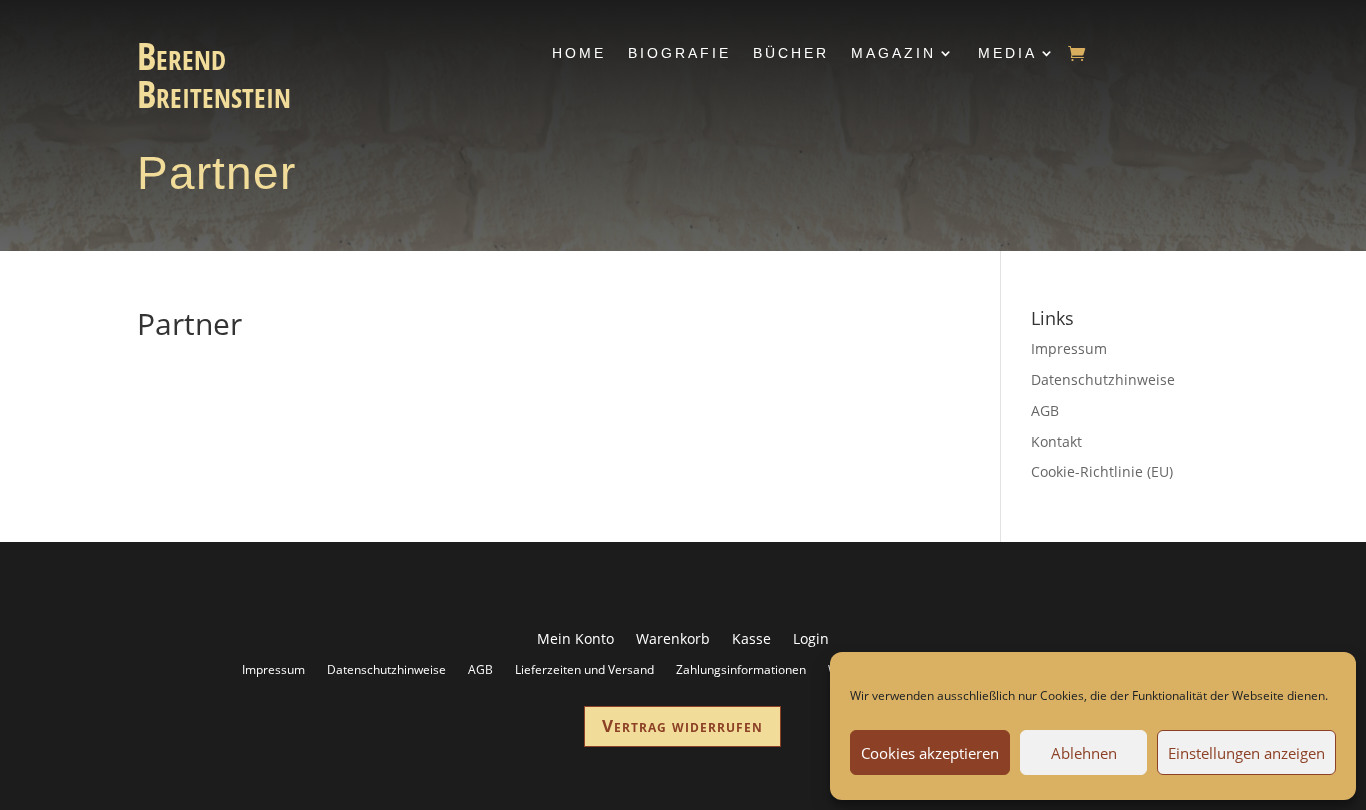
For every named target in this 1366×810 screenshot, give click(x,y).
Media (1007, 53)
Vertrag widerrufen (682, 725)
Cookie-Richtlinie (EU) (1102, 471)
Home (579, 53)
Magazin (893, 53)
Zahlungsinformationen (741, 669)
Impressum (1069, 348)
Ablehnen (1084, 753)
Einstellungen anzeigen (1246, 753)
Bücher (791, 53)
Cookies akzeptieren (930, 753)
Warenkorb (673, 640)
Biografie (679, 53)
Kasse (751, 640)
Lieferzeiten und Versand (584, 669)
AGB (1045, 410)
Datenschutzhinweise (1103, 379)
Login (811, 640)
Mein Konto (575, 640)
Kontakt (1056, 441)
